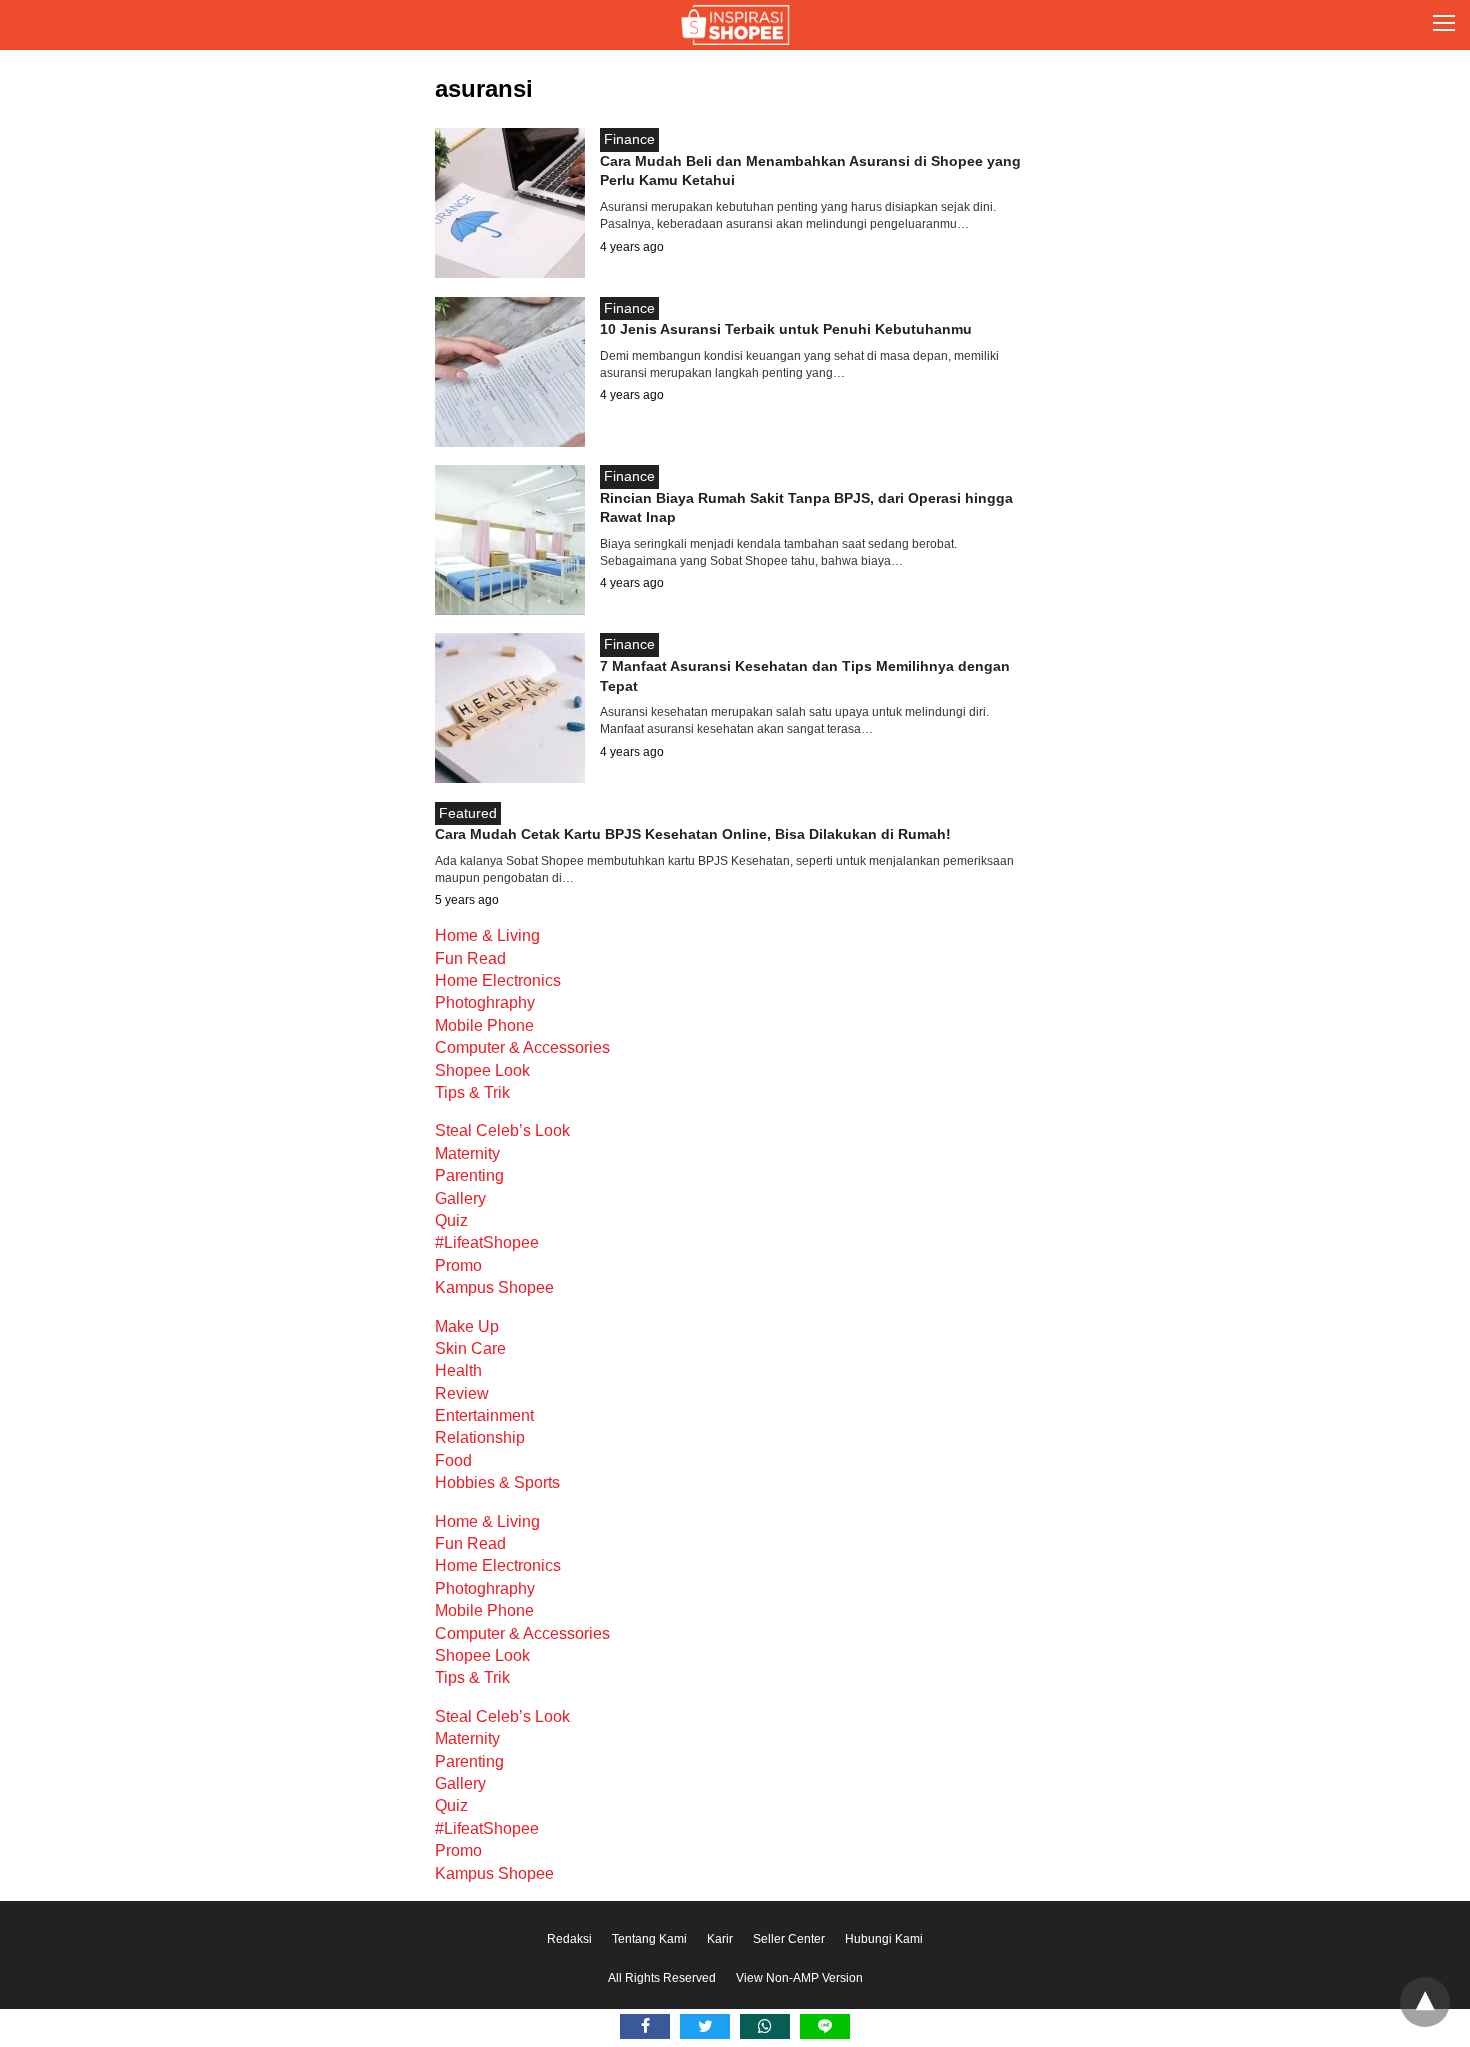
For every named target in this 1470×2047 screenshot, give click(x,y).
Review (462, 1393)
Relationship (480, 1437)
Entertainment (484, 1415)
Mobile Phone (484, 1025)
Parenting (469, 1175)
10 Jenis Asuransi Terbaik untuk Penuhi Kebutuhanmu (786, 329)
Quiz (451, 1220)
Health (458, 1370)
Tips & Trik (472, 1092)
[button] (1444, 25)
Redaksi (569, 1939)
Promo (458, 1265)
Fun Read (470, 958)
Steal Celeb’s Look (502, 1130)
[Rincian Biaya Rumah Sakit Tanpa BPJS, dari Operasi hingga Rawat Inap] (510, 609)
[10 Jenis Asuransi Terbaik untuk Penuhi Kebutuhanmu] (510, 441)
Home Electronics (498, 980)
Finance (629, 139)
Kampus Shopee (494, 1287)
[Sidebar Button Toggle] (1444, 25)
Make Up (467, 1326)
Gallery (460, 1198)
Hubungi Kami (884, 1939)
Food (453, 1460)
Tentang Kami (649, 1939)
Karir (720, 1939)
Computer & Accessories (522, 1047)
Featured (468, 813)
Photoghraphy (485, 1002)
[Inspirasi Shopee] (735, 25)
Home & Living (487, 935)
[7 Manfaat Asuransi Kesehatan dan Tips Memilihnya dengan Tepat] (510, 777)
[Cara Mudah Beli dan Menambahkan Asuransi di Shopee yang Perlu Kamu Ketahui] (510, 272)
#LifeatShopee (487, 1242)
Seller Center (789, 1939)
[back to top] (1425, 2002)
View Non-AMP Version (799, 1978)
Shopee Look (482, 1070)
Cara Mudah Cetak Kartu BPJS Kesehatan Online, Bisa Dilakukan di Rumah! (693, 834)
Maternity (467, 1153)
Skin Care (470, 1348)
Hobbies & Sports (497, 1482)
